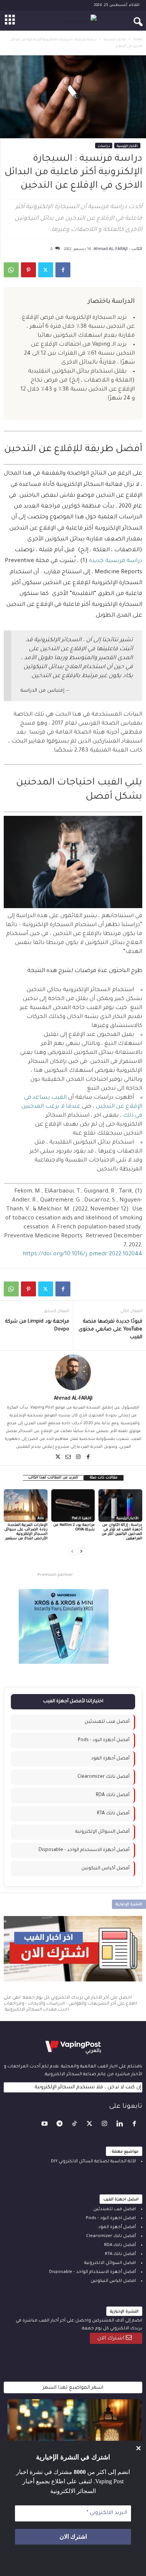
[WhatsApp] (11, 270)
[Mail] (68, 1457)
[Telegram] (60, 2125)
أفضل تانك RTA (113, 1814)
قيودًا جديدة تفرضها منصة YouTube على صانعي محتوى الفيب (110, 1329)
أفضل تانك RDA (113, 1795)
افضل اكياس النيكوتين (113, 2281)
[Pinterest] (28, 270)
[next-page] (81, 1551)
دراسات (104, 146)
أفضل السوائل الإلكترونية (102, 1832)
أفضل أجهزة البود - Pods (104, 1740)
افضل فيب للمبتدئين (115, 2210)
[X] (58, 1457)
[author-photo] (73, 1372)
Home (138, 40)
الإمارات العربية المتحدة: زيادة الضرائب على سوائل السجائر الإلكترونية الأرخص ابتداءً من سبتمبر (26, 1532)
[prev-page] (72, 1551)
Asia (41, 1519)
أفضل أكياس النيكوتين (105, 1869)
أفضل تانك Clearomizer (104, 1777)
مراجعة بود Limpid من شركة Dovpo (37, 1326)
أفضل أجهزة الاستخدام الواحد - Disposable (84, 1850)
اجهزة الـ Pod (81, 1519)
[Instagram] (78, 1457)
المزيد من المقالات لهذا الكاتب (53, 1478)
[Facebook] (63, 270)
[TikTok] (75, 2125)
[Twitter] (46, 270)
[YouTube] (45, 2125)
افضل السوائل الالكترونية (110, 2263)
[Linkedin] (120, 2125)
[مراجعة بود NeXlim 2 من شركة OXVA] (73, 1506)
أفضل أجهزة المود (110, 1759)
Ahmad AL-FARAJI (111, 248)
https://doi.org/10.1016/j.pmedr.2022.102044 (83, 1254)
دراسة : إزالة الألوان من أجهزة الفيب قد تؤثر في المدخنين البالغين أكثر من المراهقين (122, 1532)
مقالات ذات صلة (104, 1478)
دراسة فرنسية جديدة (116, 561)
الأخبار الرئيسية (115, 40)
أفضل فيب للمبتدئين (107, 1722)
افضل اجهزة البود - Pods (111, 2219)
